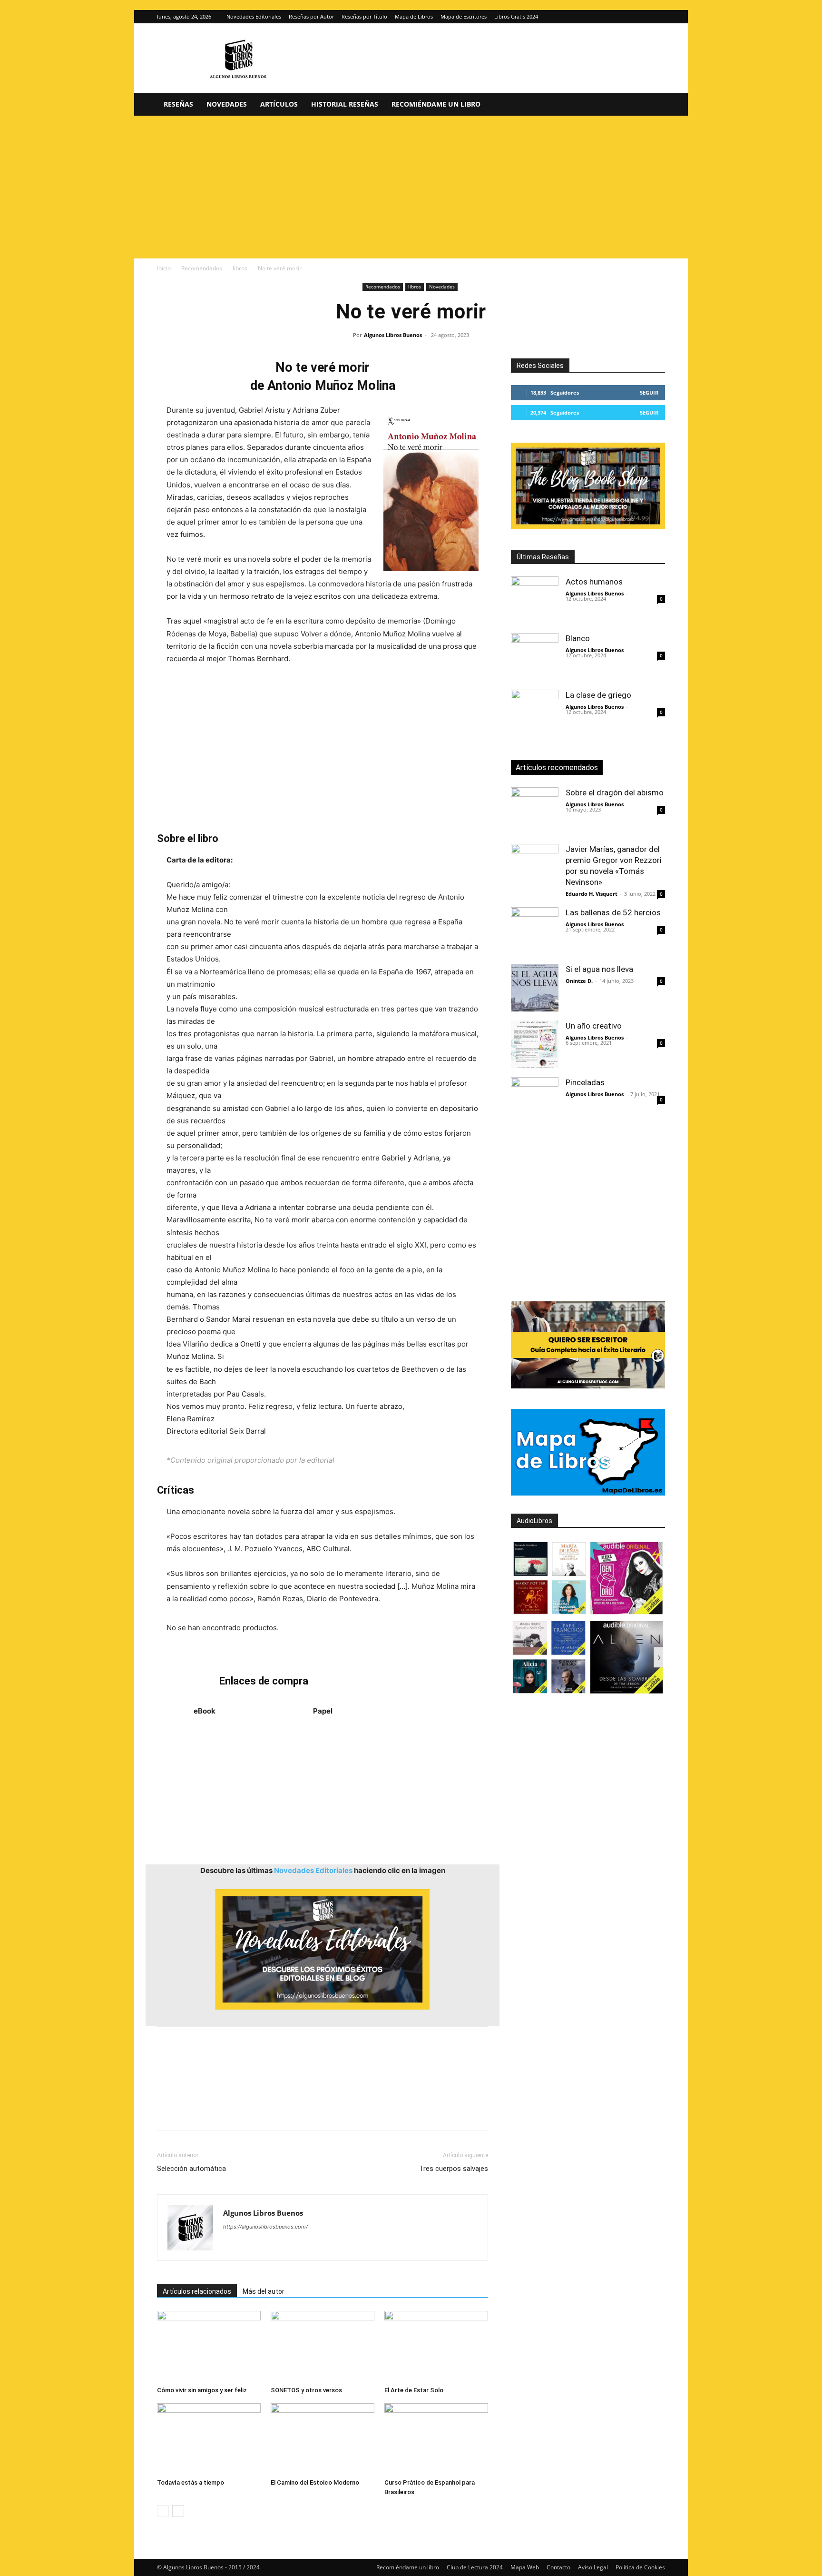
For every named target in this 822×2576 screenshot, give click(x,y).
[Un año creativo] (535, 1044)
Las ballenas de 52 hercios (613, 912)
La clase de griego (598, 695)
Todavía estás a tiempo (191, 2482)
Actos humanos (594, 582)
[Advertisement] (411, 187)
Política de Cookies (640, 2567)
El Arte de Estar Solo (414, 2390)
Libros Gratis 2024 (516, 16)
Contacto (558, 2567)
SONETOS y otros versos (306, 2390)
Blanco (578, 638)
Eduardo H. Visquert (592, 894)
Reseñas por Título (364, 16)
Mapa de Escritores (464, 16)
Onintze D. (579, 981)
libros (240, 268)
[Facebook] (166, 2110)
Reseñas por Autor (311, 16)
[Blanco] (535, 657)
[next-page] (178, 2511)
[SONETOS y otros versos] (323, 2347)
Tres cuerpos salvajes (454, 2169)
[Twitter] (658, 17)
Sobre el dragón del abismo (615, 793)
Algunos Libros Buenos (393, 335)
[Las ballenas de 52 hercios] (535, 931)
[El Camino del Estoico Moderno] (323, 2439)
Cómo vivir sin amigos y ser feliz (202, 2390)
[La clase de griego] (535, 713)
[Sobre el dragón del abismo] (535, 811)
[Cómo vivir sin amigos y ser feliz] (209, 2347)
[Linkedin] (254, 2110)
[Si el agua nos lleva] (535, 988)
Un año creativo (594, 1026)
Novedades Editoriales (254, 16)
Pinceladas (585, 1082)
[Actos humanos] (535, 600)
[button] (654, 105)
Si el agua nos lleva (599, 969)
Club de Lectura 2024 (475, 2567)
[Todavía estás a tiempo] (209, 2439)
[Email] (276, 2110)
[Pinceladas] (535, 1101)
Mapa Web (525, 2567)
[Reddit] (299, 2246)
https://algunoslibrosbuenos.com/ (265, 2227)
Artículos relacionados (197, 2291)
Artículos (279, 104)
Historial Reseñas (345, 104)
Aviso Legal (593, 2567)
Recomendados (202, 268)
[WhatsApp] (232, 2110)
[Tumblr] (298, 2110)
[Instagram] (642, 17)
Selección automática (191, 2169)
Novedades (227, 104)
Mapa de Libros (414, 16)
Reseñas (178, 104)
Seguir (649, 392)
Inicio (164, 268)
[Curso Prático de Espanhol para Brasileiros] (436, 2439)
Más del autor (264, 2291)
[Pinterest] (210, 2110)
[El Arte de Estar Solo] (436, 2347)
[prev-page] (163, 2511)
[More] (320, 2110)
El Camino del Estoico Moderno (315, 2482)
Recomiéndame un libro (436, 104)
